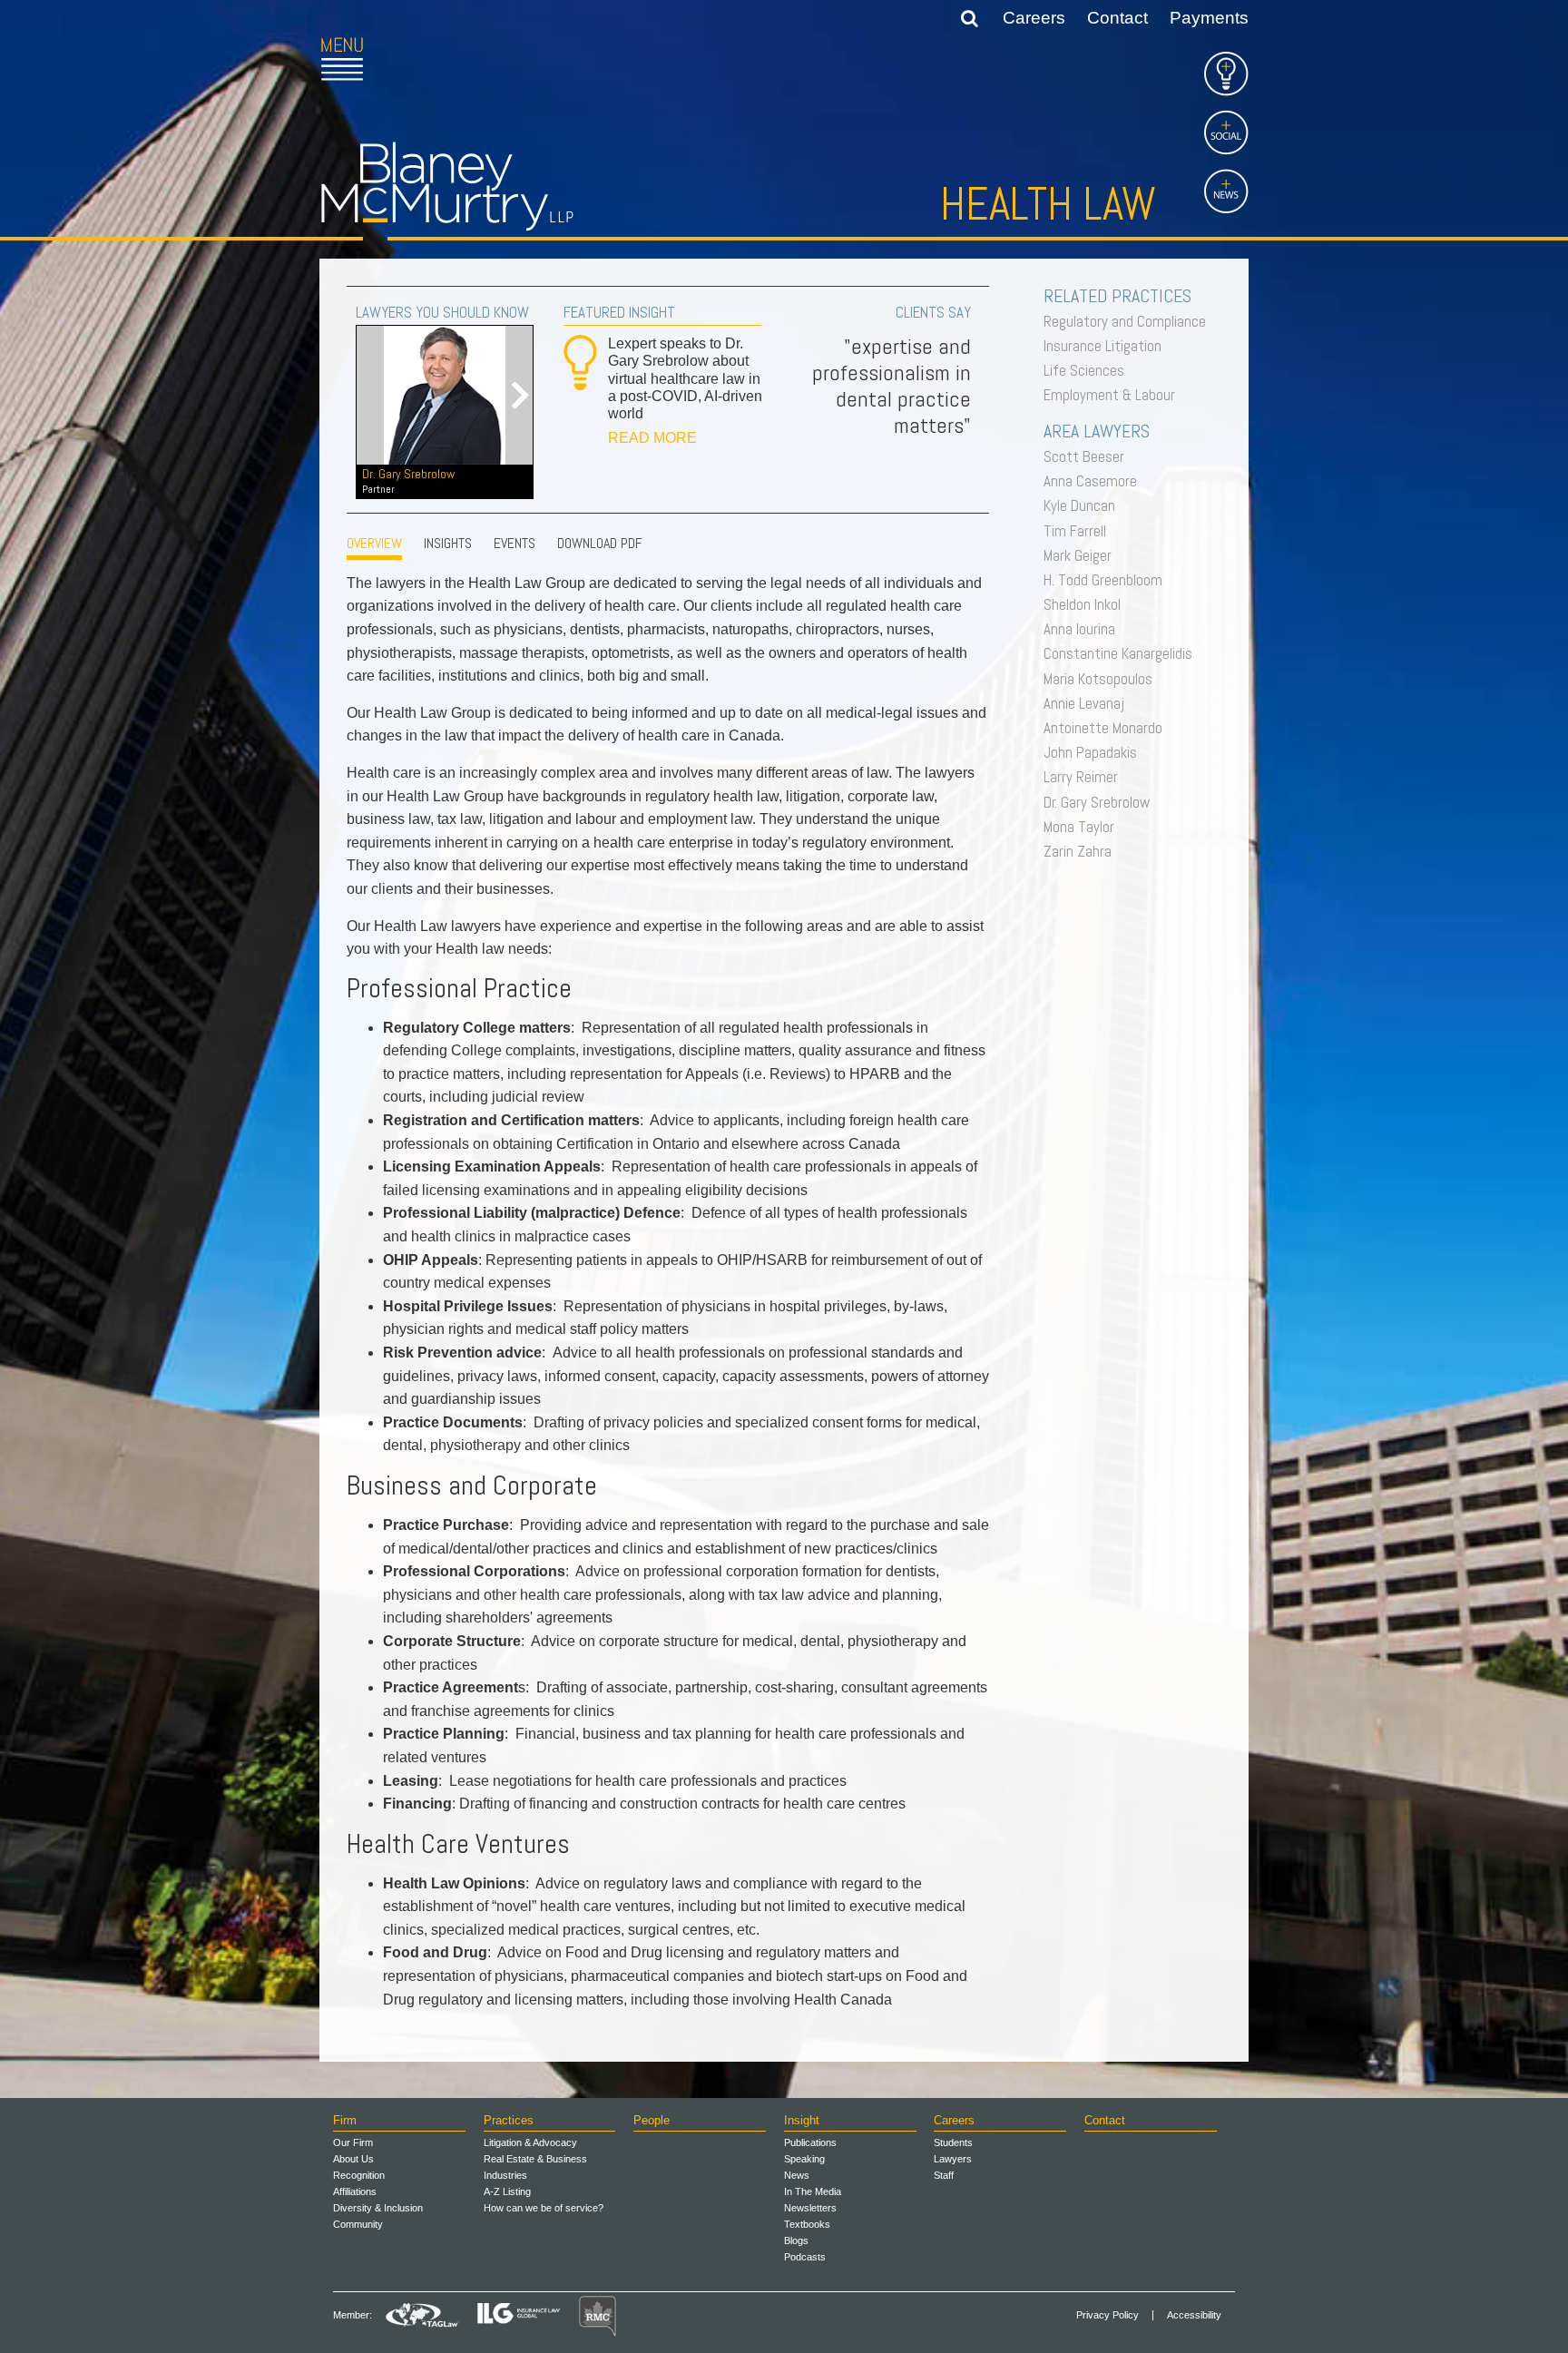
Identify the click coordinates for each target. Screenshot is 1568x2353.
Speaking (804, 2159)
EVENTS (514, 543)
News (797, 2175)
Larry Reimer (1085, 777)
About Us (353, 2159)
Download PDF (600, 543)
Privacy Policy (1107, 2315)
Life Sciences (1088, 370)
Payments (1209, 18)
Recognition (359, 2175)
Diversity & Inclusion (378, 2208)
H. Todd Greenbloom (1107, 580)
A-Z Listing (507, 2191)
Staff (944, 2175)
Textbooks (807, 2224)
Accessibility (1194, 2315)
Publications (810, 2142)
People (652, 2120)
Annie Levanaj (1088, 703)
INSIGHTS (448, 543)
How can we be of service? (544, 2208)
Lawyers (953, 2159)
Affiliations (355, 2191)
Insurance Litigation (1107, 346)
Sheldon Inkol (1087, 604)
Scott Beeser (1088, 456)
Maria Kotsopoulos (1102, 679)
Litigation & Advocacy (530, 2142)
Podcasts (805, 2257)
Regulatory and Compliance (1129, 321)
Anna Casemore (1095, 481)
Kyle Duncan (1084, 505)
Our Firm (353, 2142)
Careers (1034, 18)
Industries (505, 2175)
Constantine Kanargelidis (1122, 653)
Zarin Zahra (1082, 851)
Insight (802, 2120)
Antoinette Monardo (1107, 728)
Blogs (796, 2240)
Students (953, 2142)
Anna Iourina (1084, 629)
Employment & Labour (1114, 395)
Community (358, 2224)
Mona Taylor (1083, 827)
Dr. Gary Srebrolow (408, 480)
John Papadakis (1095, 752)
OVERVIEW (374, 543)
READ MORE (652, 438)
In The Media (813, 2191)
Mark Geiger (1082, 555)
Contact (1117, 18)
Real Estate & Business (535, 2159)
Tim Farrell (1079, 531)
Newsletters (810, 2208)
